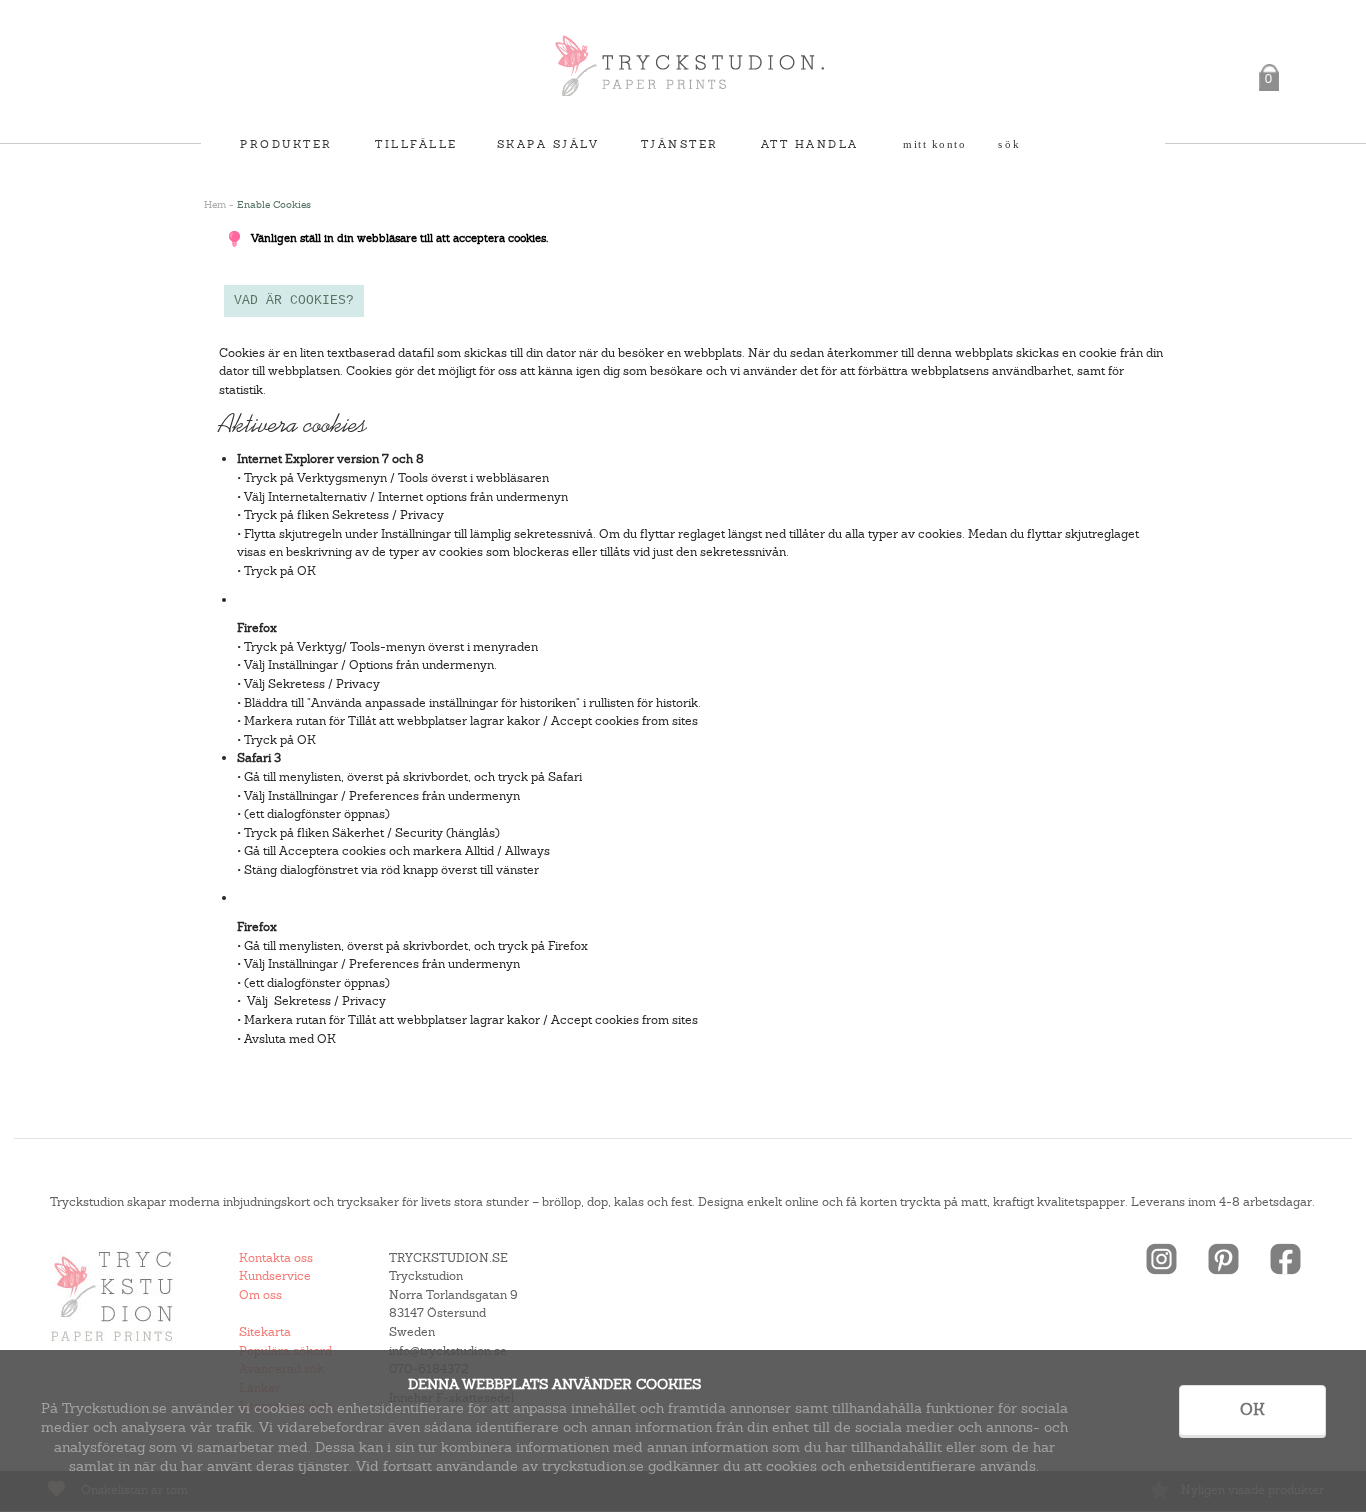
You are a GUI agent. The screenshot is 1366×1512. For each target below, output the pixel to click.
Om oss (260, 1295)
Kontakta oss (276, 1258)
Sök (1010, 144)
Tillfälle (416, 144)
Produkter (286, 144)
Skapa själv (548, 144)
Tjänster (680, 144)
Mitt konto (934, 144)
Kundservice (275, 1276)
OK (1252, 1409)
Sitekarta (265, 1332)
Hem (215, 204)
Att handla (810, 144)
